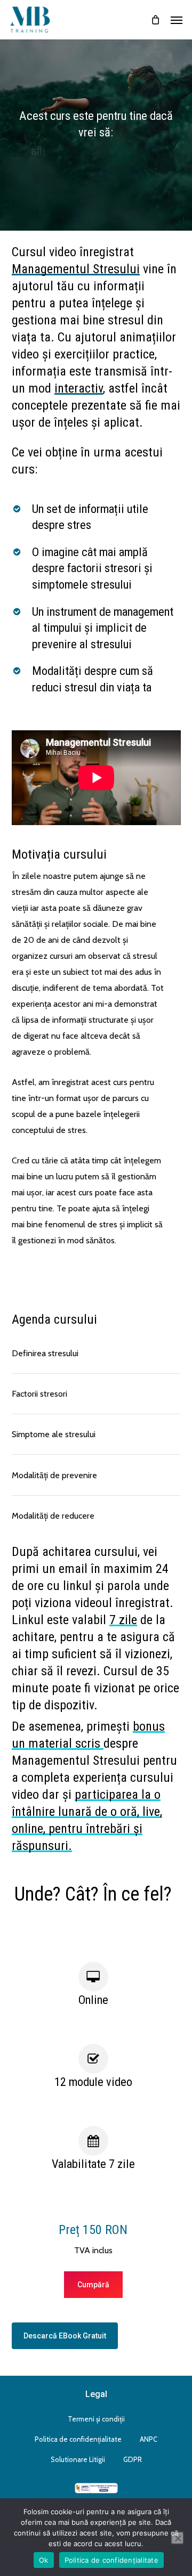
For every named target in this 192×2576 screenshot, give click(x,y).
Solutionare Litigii (78, 2459)
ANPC (149, 2439)
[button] (177, 20)
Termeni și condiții (96, 2419)
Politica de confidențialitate (78, 2439)
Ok (44, 2560)
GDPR (133, 2459)
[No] (178, 2538)
